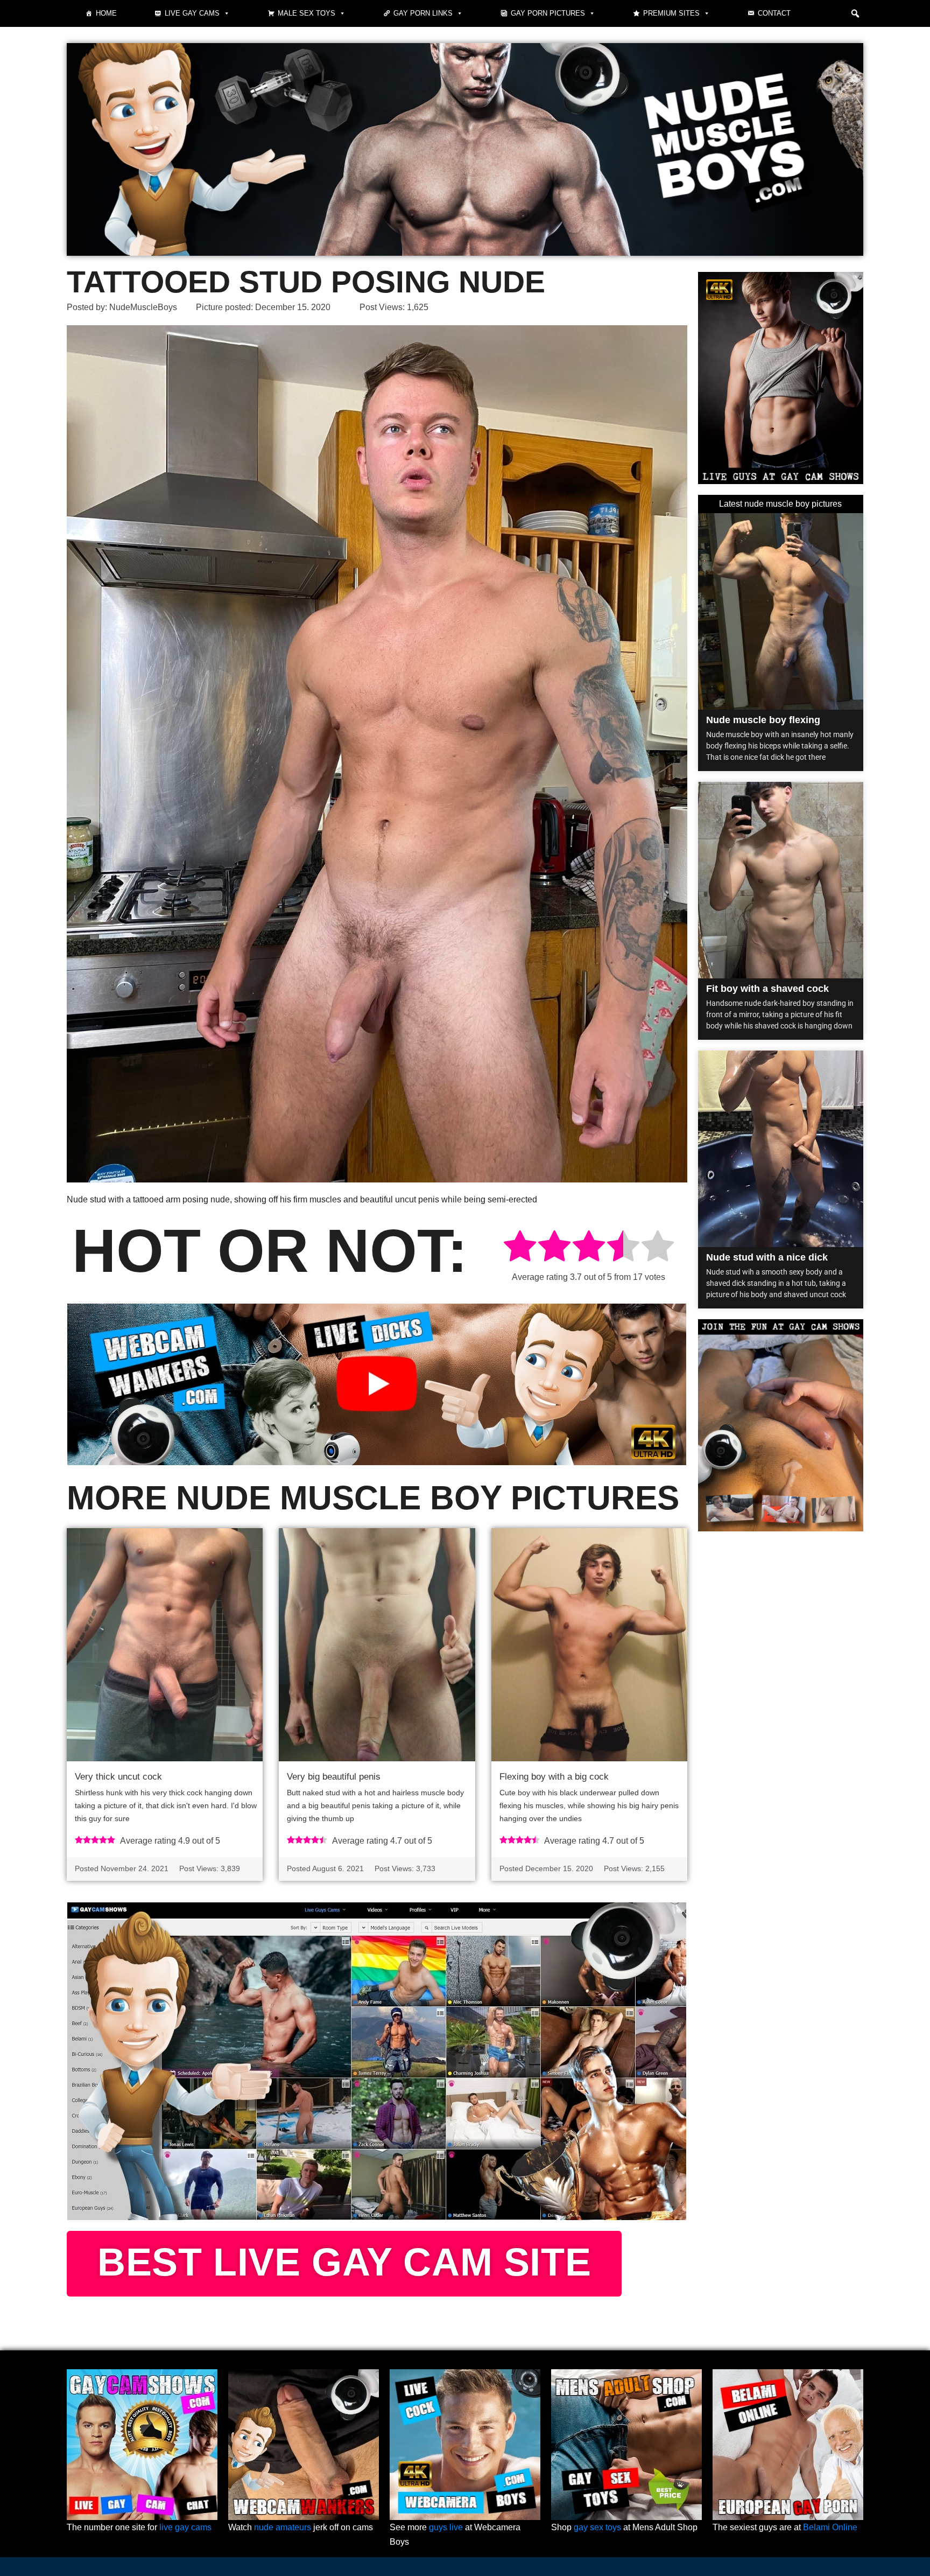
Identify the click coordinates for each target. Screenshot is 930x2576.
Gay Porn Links (423, 13)
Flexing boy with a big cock (554, 1777)
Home (106, 13)
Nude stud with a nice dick (767, 1257)
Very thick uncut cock (118, 1777)
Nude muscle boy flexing (763, 720)
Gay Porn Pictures (548, 13)
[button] (855, 13)
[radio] (520, 1248)
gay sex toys (597, 2527)
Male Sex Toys (307, 13)
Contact (774, 13)
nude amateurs (283, 2527)
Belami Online (830, 2527)
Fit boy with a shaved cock (767, 989)
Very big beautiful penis (334, 1777)
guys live (446, 2527)
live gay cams (185, 2527)
